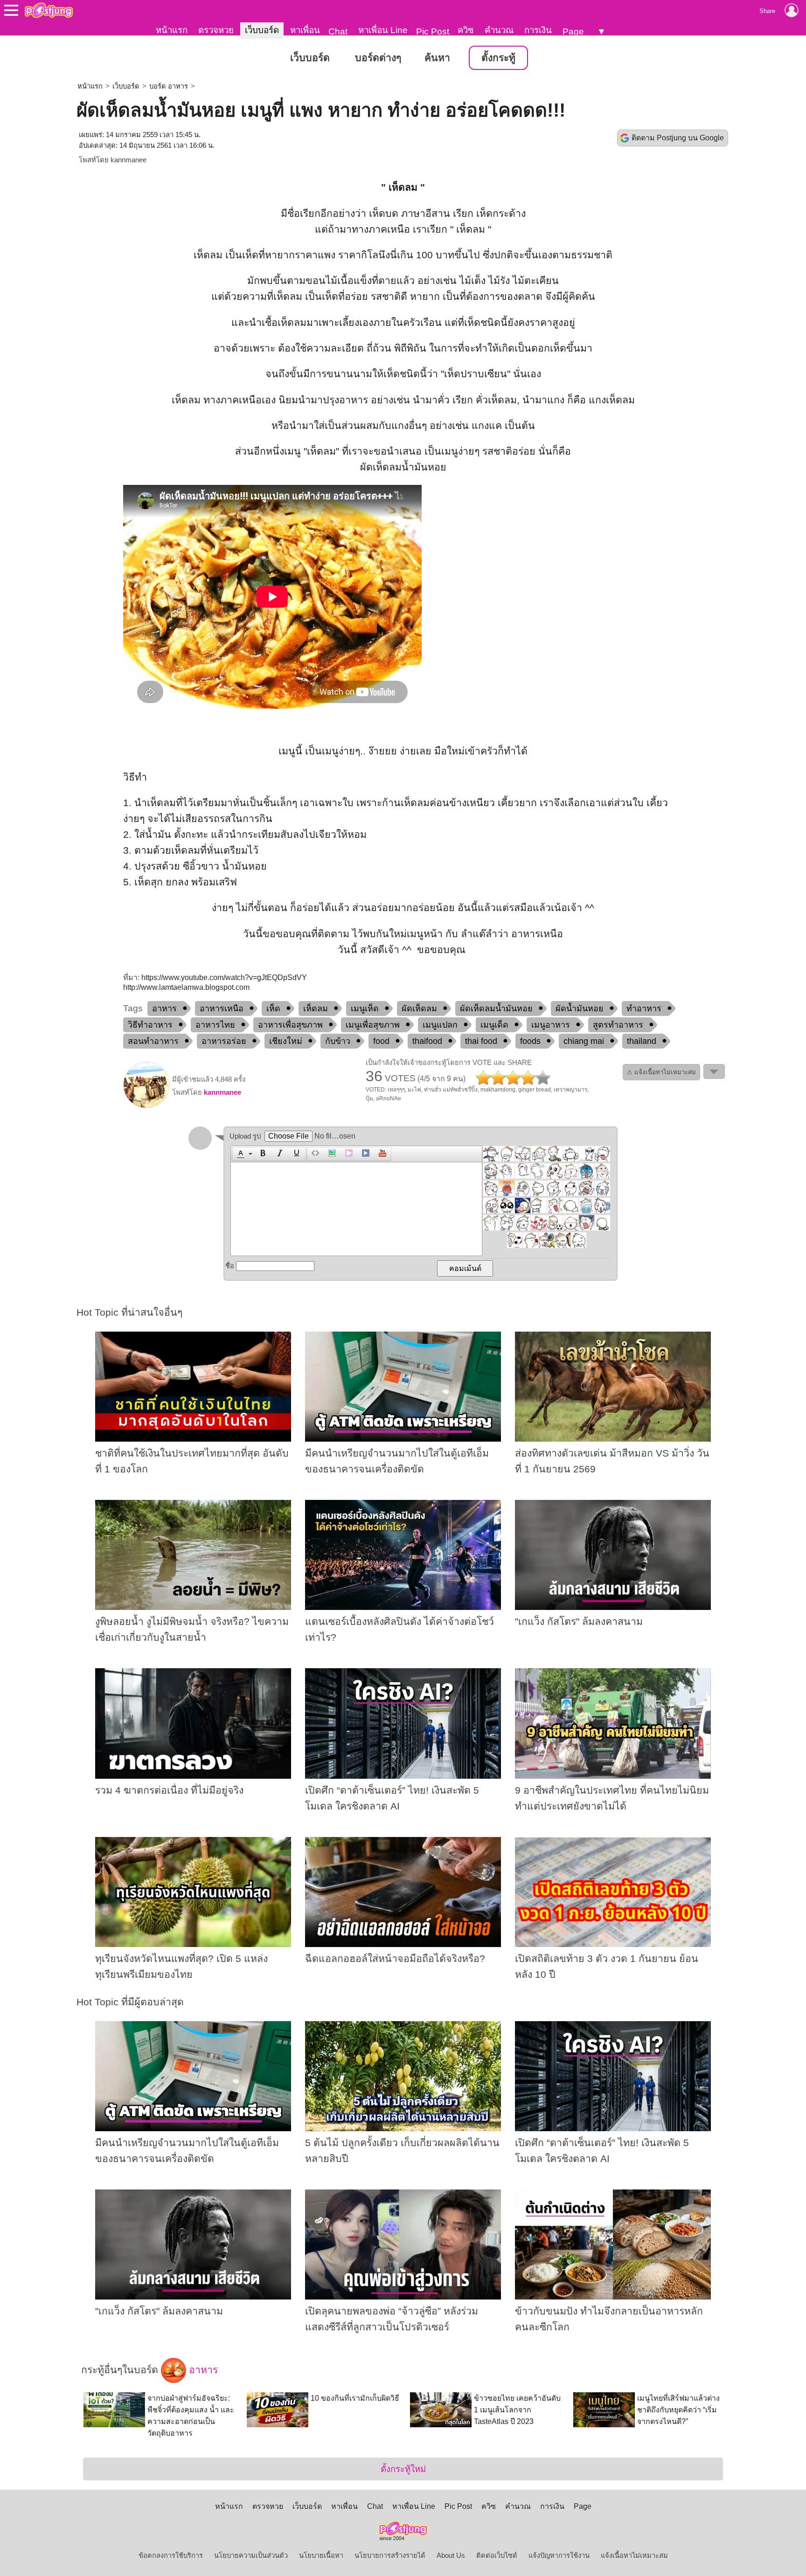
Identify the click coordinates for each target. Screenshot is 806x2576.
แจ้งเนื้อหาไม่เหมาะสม (634, 2555)
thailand (642, 1041)
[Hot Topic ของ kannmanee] (146, 1106)
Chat (338, 31)
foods (530, 1041)
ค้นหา (437, 58)
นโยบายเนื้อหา (321, 2555)
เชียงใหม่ (286, 1041)
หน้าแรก (172, 30)
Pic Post (433, 31)
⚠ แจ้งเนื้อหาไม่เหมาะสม (661, 1072)
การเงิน (538, 30)
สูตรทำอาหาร (618, 1025)
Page (573, 31)
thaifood (427, 1041)
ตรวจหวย (216, 30)
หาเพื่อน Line (383, 30)
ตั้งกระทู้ (498, 58)
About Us (451, 2555)
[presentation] (239, 1154)
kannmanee (129, 160)
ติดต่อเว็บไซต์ (497, 2555)
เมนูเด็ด (494, 1025)
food (381, 1041)
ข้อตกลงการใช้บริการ (171, 2555)
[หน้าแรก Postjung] (49, 10)
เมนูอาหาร (551, 1025)
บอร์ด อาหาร (169, 86)
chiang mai (584, 1041)
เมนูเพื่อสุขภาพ (373, 1025)
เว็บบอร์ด (262, 30)
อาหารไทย (215, 1025)
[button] (243, 1154)
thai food (481, 1041)
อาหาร (164, 1008)
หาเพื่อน (305, 30)
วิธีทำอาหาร (150, 1025)
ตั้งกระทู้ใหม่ (403, 2469)
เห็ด (273, 1008)
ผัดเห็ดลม (419, 1008)
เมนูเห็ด (365, 1008)
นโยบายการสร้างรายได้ (390, 2555)
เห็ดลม (316, 1008)
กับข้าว (338, 1041)
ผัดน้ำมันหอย (580, 1008)
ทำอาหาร (644, 1008)
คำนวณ (499, 30)
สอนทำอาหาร (153, 1041)
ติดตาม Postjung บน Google (678, 138)
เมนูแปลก (440, 1025)
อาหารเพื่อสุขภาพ (290, 1025)
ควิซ (466, 30)
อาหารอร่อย (224, 1041)
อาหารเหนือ (222, 1008)
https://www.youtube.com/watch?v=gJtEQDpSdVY (224, 977)
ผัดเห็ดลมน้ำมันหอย (496, 1008)
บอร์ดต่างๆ (378, 58)
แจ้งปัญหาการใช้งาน (559, 2555)
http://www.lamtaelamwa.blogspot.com (186, 987)
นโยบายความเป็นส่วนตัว (251, 2555)
